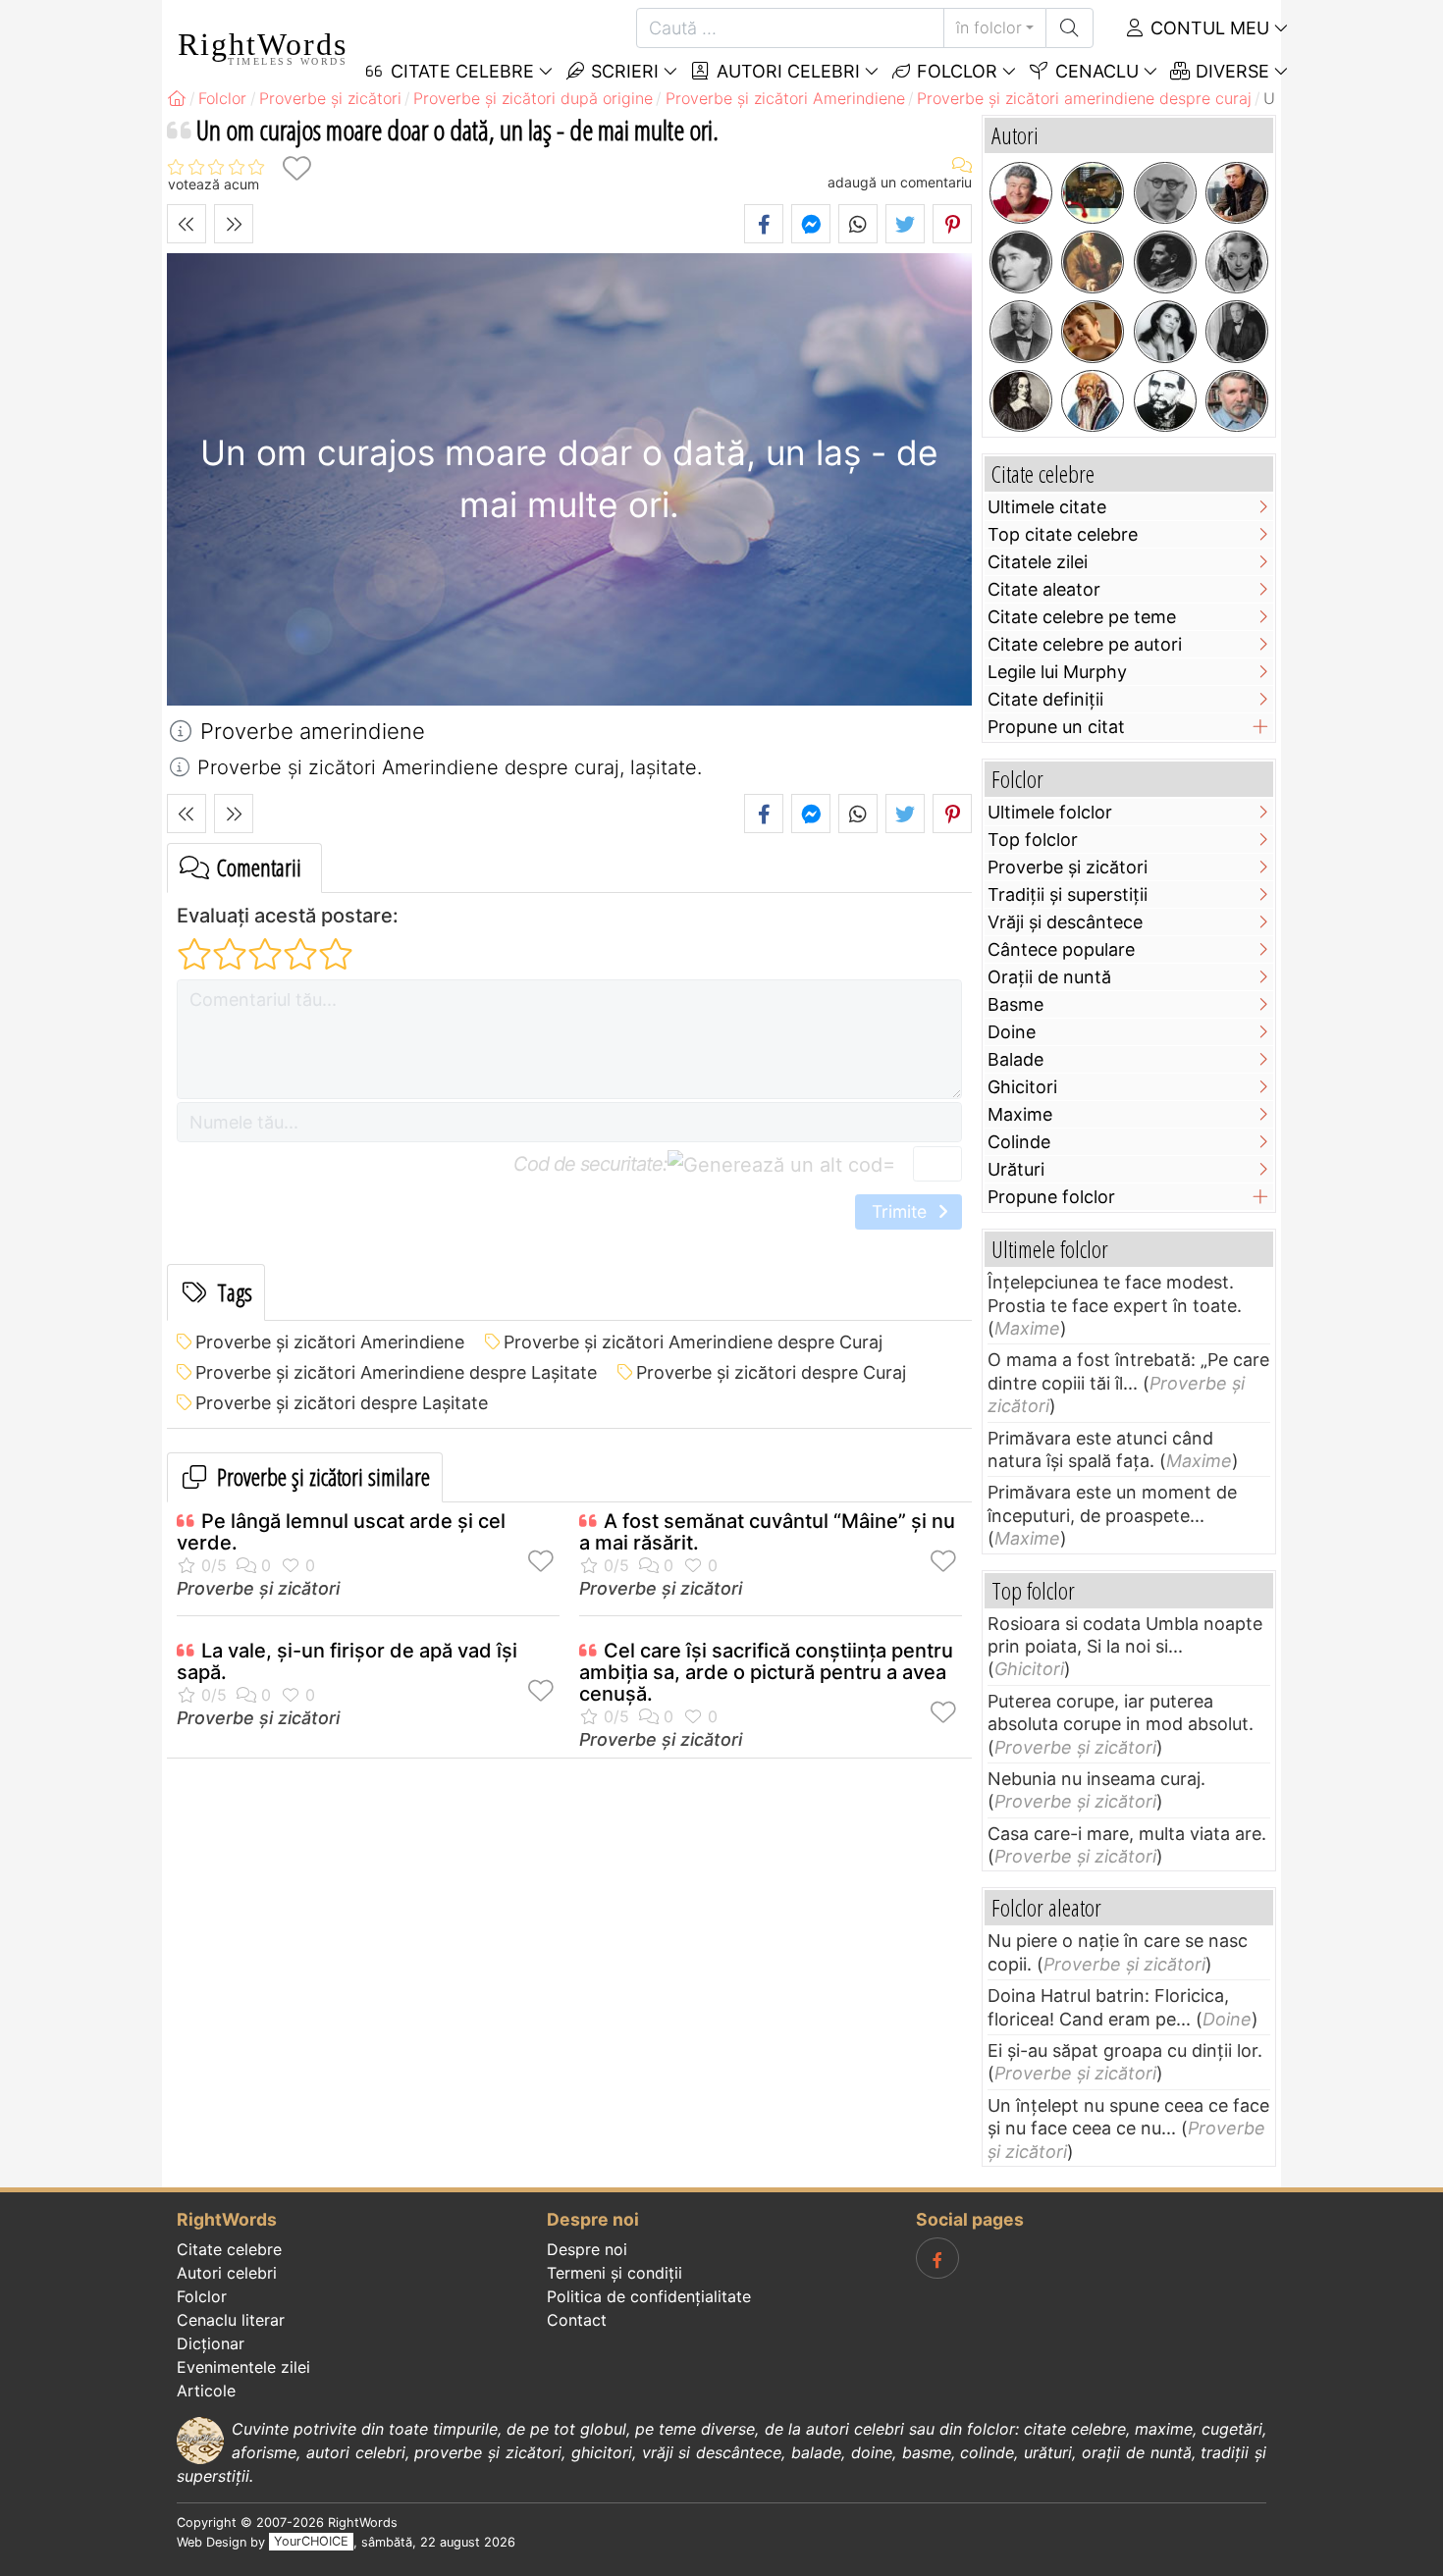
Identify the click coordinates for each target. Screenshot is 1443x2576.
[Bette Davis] (1237, 262)
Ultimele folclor (1050, 812)
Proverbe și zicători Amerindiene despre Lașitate (396, 1372)
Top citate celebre (1063, 534)
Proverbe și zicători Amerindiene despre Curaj (693, 1342)
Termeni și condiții (615, 2273)
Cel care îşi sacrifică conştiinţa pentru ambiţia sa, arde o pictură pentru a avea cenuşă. (766, 1672)
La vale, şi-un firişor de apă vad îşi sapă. (347, 1661)
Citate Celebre (460, 71)
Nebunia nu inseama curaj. (1096, 1779)
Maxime (1020, 1114)
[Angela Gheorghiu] (1165, 332)
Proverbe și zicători (258, 1588)
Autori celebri (786, 71)
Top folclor (1033, 840)
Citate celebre (229, 2249)
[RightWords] (177, 98)
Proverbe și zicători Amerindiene (330, 1342)
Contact (577, 2320)
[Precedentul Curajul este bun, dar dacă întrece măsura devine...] (187, 224)
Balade (1015, 1059)
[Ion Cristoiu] (1237, 193)
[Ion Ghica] (1165, 401)
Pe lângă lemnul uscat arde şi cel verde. (341, 1532)
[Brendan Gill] (1093, 193)
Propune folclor (1051, 1197)
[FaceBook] (937, 2258)
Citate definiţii (1045, 699)
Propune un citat (1056, 727)
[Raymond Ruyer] (1165, 193)
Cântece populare (1061, 949)
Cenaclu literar (231, 2320)
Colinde (1019, 1142)
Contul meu (1207, 28)
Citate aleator (1044, 589)
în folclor (989, 27)
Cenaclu (1095, 71)
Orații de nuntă (1049, 977)
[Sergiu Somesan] (1237, 401)
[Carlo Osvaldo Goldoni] (1093, 262)
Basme (1015, 1004)
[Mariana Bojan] (1093, 332)
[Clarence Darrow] (1237, 332)
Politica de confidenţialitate (649, 2296)
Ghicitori (1022, 1087)
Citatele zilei (1038, 562)
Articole (206, 2391)
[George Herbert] (1021, 401)
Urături (1016, 1169)
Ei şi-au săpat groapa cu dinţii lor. (1125, 2050)
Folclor (955, 71)
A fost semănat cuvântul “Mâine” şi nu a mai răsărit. (767, 1532)
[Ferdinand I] (1165, 262)
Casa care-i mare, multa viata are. (1127, 1834)
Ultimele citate (1047, 507)
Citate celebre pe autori (1085, 644)
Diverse (1230, 71)
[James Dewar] (1021, 332)
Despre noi (587, 2249)
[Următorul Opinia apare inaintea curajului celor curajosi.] (234, 224)
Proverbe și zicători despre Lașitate (342, 1403)
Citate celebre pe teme (1082, 617)
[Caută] (1069, 28)
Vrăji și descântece (1065, 922)
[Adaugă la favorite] (296, 168)
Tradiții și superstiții (1068, 894)
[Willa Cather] (1021, 262)
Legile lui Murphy (1057, 672)
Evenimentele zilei (243, 2367)
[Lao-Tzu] (1093, 401)
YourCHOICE (311, 2542)
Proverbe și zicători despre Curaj (771, 1372)
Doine (1012, 1032)
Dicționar (211, 2343)
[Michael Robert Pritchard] (1021, 193)
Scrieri (622, 71)
